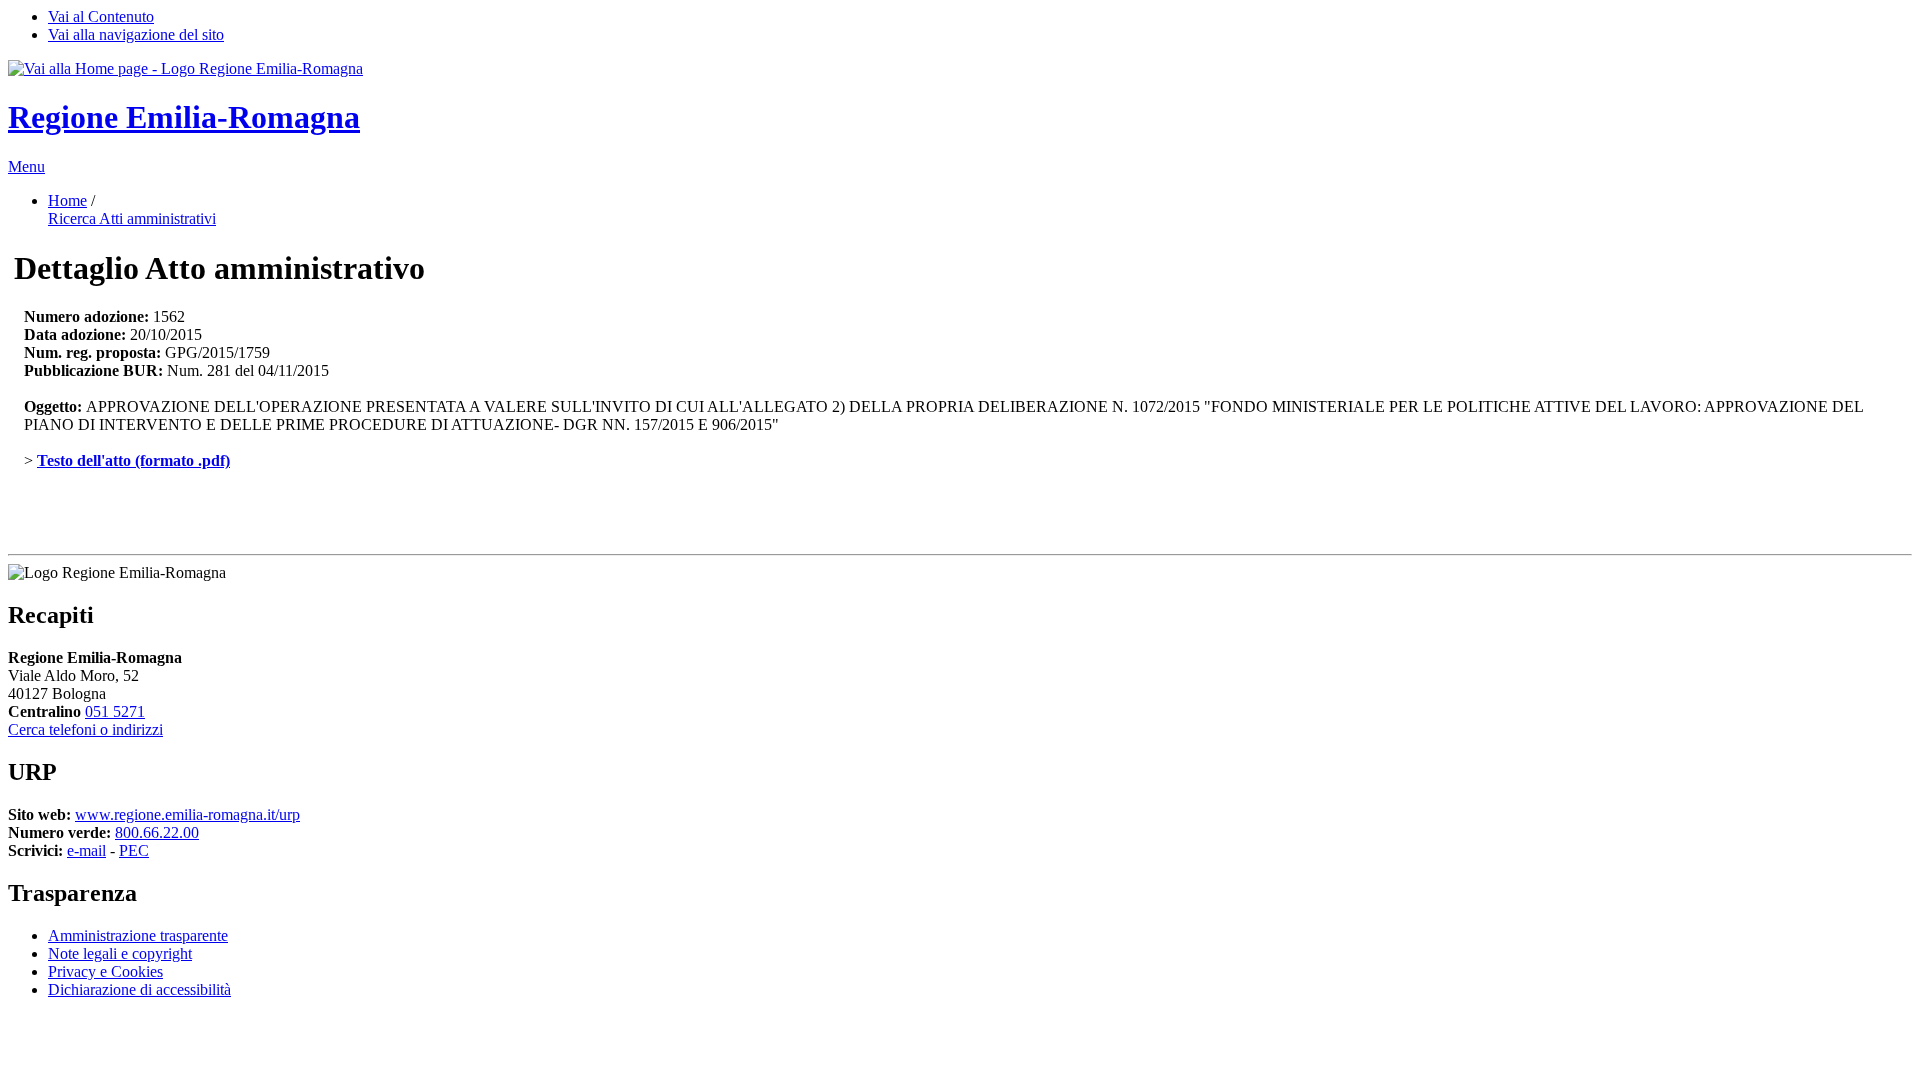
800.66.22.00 (157, 832)
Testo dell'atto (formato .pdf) (133, 460)
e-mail (86, 850)
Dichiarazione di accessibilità (139, 989)
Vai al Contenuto (101, 16)
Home (67, 200)
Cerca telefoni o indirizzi (85, 729)
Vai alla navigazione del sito (136, 34)
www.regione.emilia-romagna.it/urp (187, 814)
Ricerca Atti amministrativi (132, 218)
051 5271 (115, 711)
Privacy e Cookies (105, 971)
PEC (134, 850)
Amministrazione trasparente (138, 935)
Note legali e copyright (120, 953)
